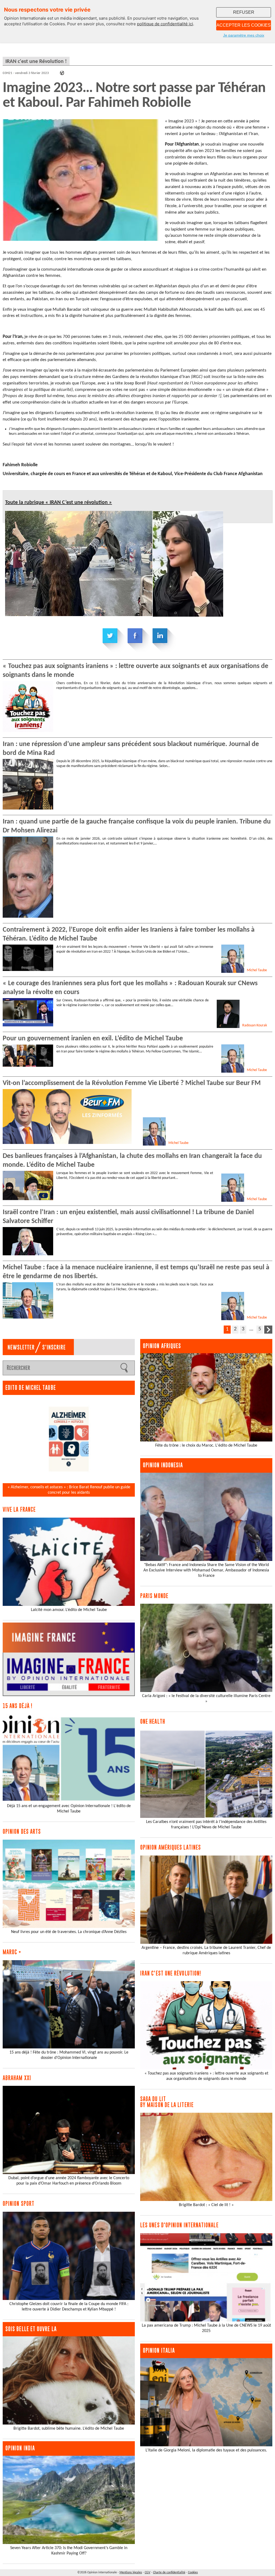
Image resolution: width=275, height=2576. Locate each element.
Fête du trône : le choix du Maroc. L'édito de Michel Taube (206, 1446)
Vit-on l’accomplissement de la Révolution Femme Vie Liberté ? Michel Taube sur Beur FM (132, 1083)
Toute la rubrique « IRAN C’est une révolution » (59, 503)
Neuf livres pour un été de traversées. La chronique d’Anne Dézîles (69, 1932)
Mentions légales (131, 2573)
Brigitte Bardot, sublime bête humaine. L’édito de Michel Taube (69, 2429)
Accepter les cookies (244, 25)
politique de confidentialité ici (165, 24)
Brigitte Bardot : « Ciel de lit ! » (206, 2205)
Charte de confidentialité (169, 2573)
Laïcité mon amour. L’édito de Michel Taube (69, 1610)
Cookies (193, 2573)
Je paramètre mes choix (244, 35)
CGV (148, 2573)
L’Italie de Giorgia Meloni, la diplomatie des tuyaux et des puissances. (206, 2450)
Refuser (244, 12)
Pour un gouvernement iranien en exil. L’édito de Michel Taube (93, 1039)
